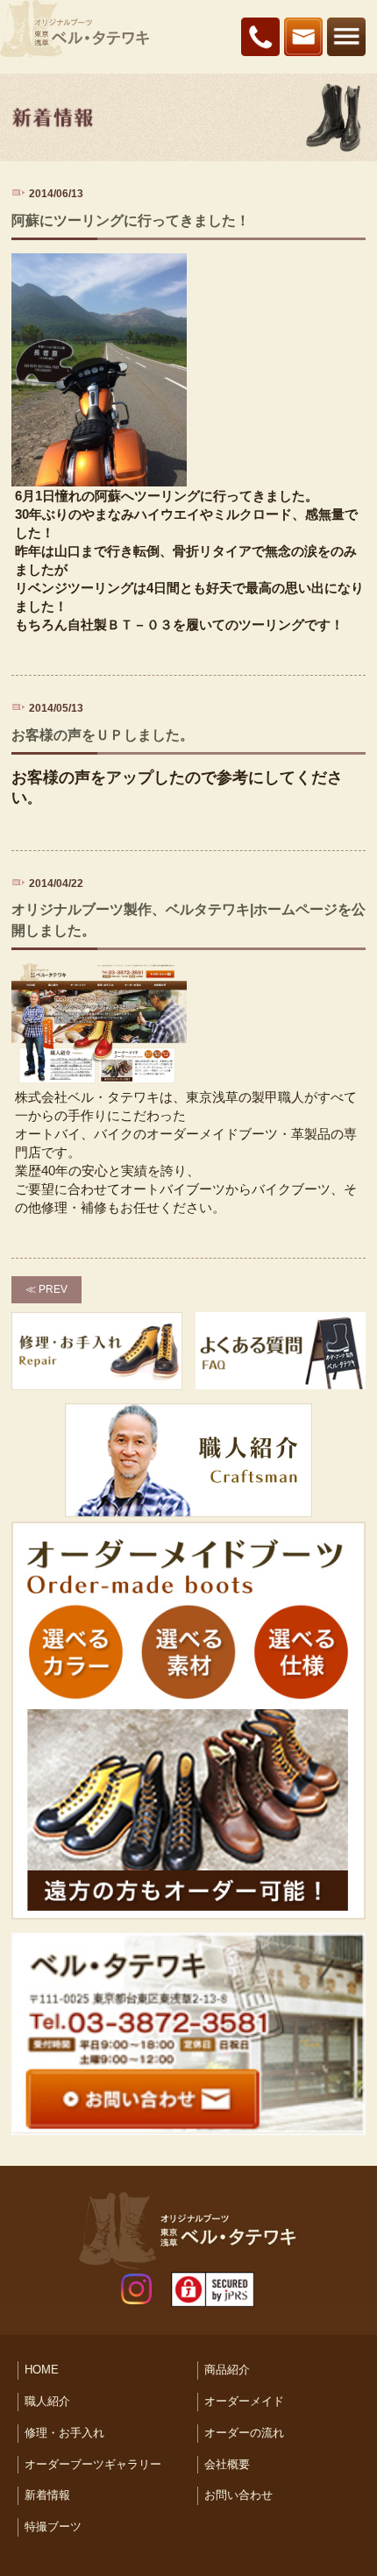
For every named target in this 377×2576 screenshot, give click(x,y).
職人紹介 (47, 2401)
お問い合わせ (238, 2495)
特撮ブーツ (53, 2526)
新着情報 (47, 2495)
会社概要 (227, 2464)
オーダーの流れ (244, 2433)
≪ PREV (46, 1289)
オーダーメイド (244, 2401)
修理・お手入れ (64, 2433)
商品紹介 (227, 2370)
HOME (42, 2370)
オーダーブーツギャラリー (93, 2464)
